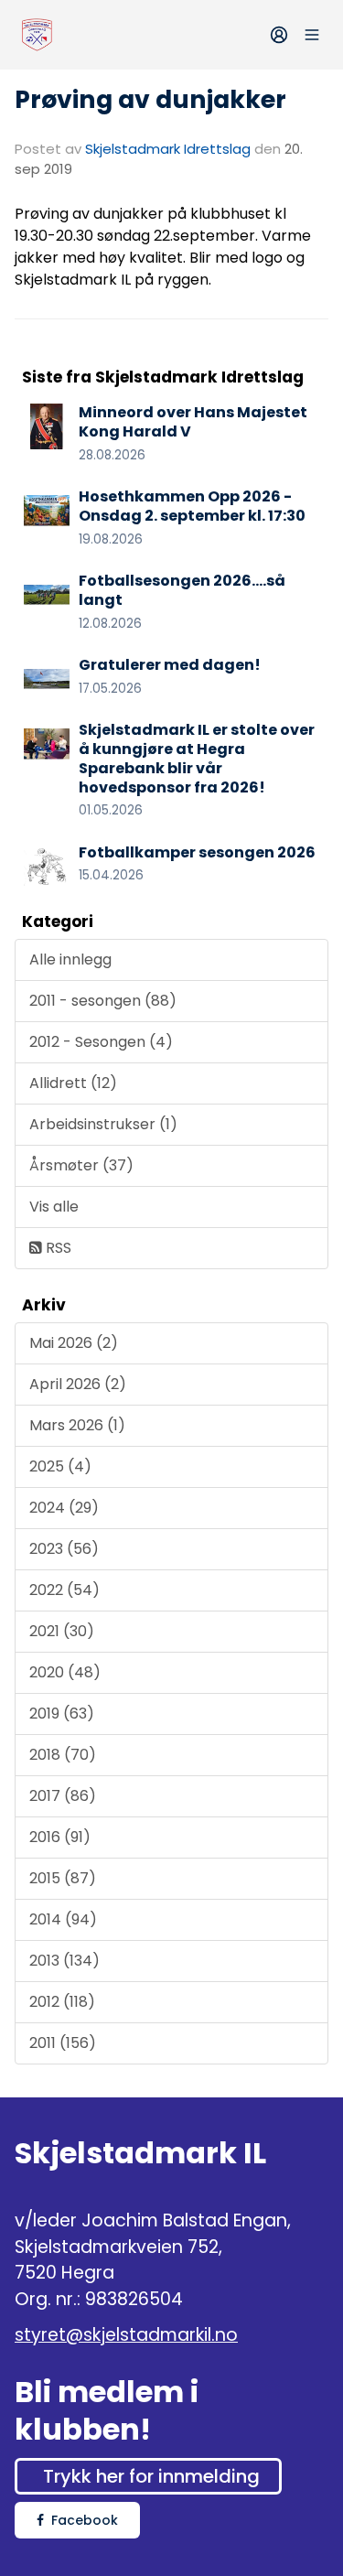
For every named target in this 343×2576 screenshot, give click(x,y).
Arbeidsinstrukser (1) (103, 1124)
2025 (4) (60, 1466)
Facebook (85, 2520)
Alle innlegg (70, 959)
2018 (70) (63, 1755)
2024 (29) (64, 1508)
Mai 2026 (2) (74, 1343)
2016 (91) (60, 1837)
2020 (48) (65, 1672)
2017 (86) (63, 1796)
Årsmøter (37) (81, 1165)
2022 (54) (64, 1590)
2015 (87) (63, 1878)
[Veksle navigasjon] (312, 35)
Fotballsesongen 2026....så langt (182, 590)
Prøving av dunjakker (150, 99)
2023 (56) (64, 1549)
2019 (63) (62, 1714)
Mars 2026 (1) (77, 1425)
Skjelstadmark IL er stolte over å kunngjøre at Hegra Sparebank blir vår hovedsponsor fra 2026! (197, 758)
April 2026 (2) (78, 1384)
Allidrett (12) (73, 1083)
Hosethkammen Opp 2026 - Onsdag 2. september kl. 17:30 (192, 506)
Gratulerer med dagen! (170, 665)
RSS (57, 1248)
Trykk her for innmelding (151, 2476)
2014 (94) (63, 1919)
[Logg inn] (279, 35)
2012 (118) (62, 2002)
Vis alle (54, 1207)
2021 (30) (62, 1631)
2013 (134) (64, 1961)
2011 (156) (63, 2043)
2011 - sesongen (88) (103, 1001)
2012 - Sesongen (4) (101, 1042)
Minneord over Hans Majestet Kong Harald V (193, 422)
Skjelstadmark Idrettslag (168, 149)
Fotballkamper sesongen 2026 (197, 852)
